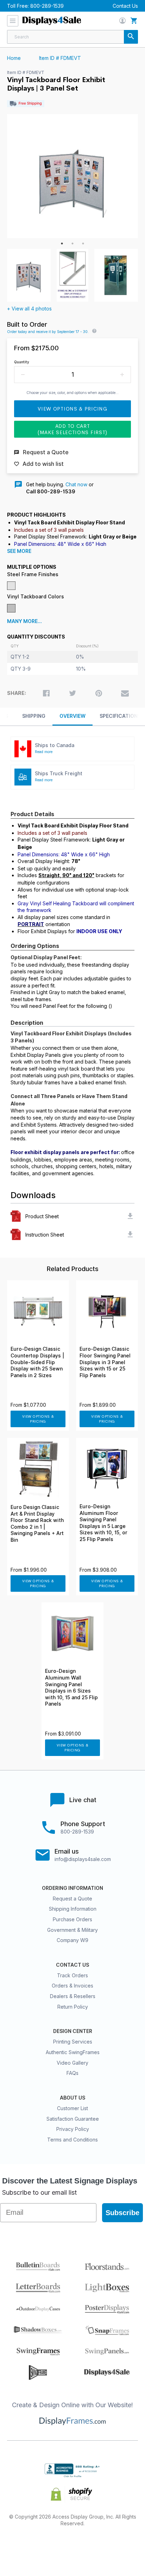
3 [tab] (83, 244)
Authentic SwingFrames (73, 2052)
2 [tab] (72, 244)
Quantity (22, 362)
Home (14, 58)
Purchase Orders (72, 1919)
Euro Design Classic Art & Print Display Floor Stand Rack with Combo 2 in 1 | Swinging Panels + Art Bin (37, 1524)
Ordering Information (72, 1888)
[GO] (131, 37)
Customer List (72, 2108)
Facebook (23, 2546)
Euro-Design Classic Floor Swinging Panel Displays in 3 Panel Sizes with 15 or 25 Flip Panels (105, 1362)
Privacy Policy (73, 2129)
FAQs (72, 2073)
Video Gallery (72, 2063)
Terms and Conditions (72, 2140)
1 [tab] (62, 244)
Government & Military (72, 1930)
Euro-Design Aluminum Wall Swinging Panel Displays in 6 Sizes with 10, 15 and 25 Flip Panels (71, 1687)
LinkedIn (98, 2546)
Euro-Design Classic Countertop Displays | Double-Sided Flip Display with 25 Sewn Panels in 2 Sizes (37, 1362)
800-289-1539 (47, 6)
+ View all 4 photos (29, 309)
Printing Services (73, 2042)
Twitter (48, 2546)
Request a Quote (72, 1899)
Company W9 (72, 1940)
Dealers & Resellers (73, 1996)
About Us (72, 2098)
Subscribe (122, 2213)
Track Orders (72, 1975)
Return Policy (73, 2007)
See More (19, 551)
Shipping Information (73, 1909)
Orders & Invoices (72, 1986)
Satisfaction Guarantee (73, 2119)
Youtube (123, 2546)
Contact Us (125, 6)
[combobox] (72, 37)
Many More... (24, 621)
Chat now (76, 484)
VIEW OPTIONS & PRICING (38, 1419)
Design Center (73, 2031)
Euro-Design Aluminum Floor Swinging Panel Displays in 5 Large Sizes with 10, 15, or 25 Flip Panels (103, 1523)
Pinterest (73, 2546)
